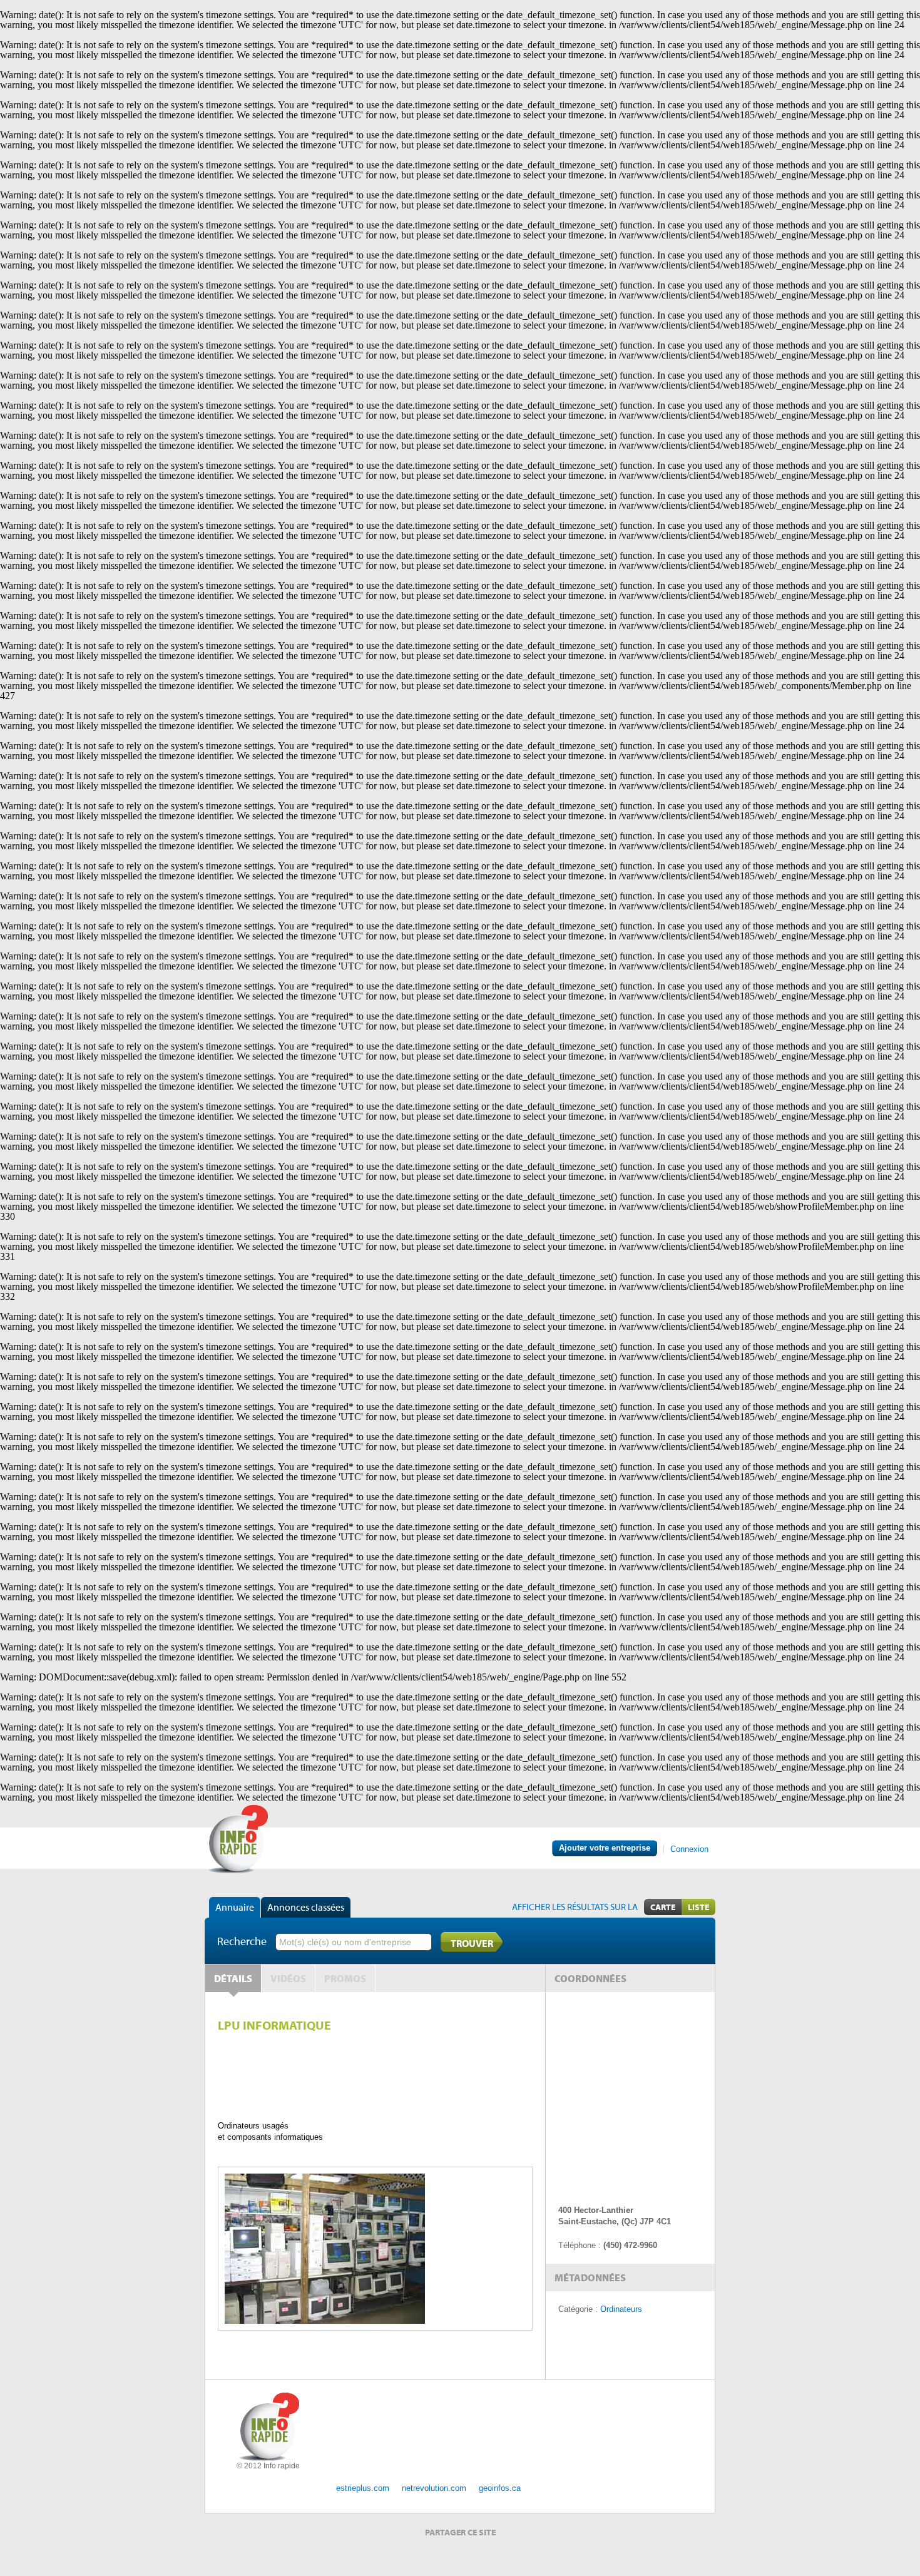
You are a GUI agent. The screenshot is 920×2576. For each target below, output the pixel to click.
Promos (345, 1978)
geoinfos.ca (500, 2488)
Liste (698, 1907)
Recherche (242, 1941)
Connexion (689, 1849)
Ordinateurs (621, 2309)
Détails (233, 1978)
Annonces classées (306, 1907)
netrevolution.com (434, 2488)
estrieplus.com (363, 2488)
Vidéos (288, 1978)
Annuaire (235, 1907)
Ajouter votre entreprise (605, 1848)
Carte (663, 1907)
